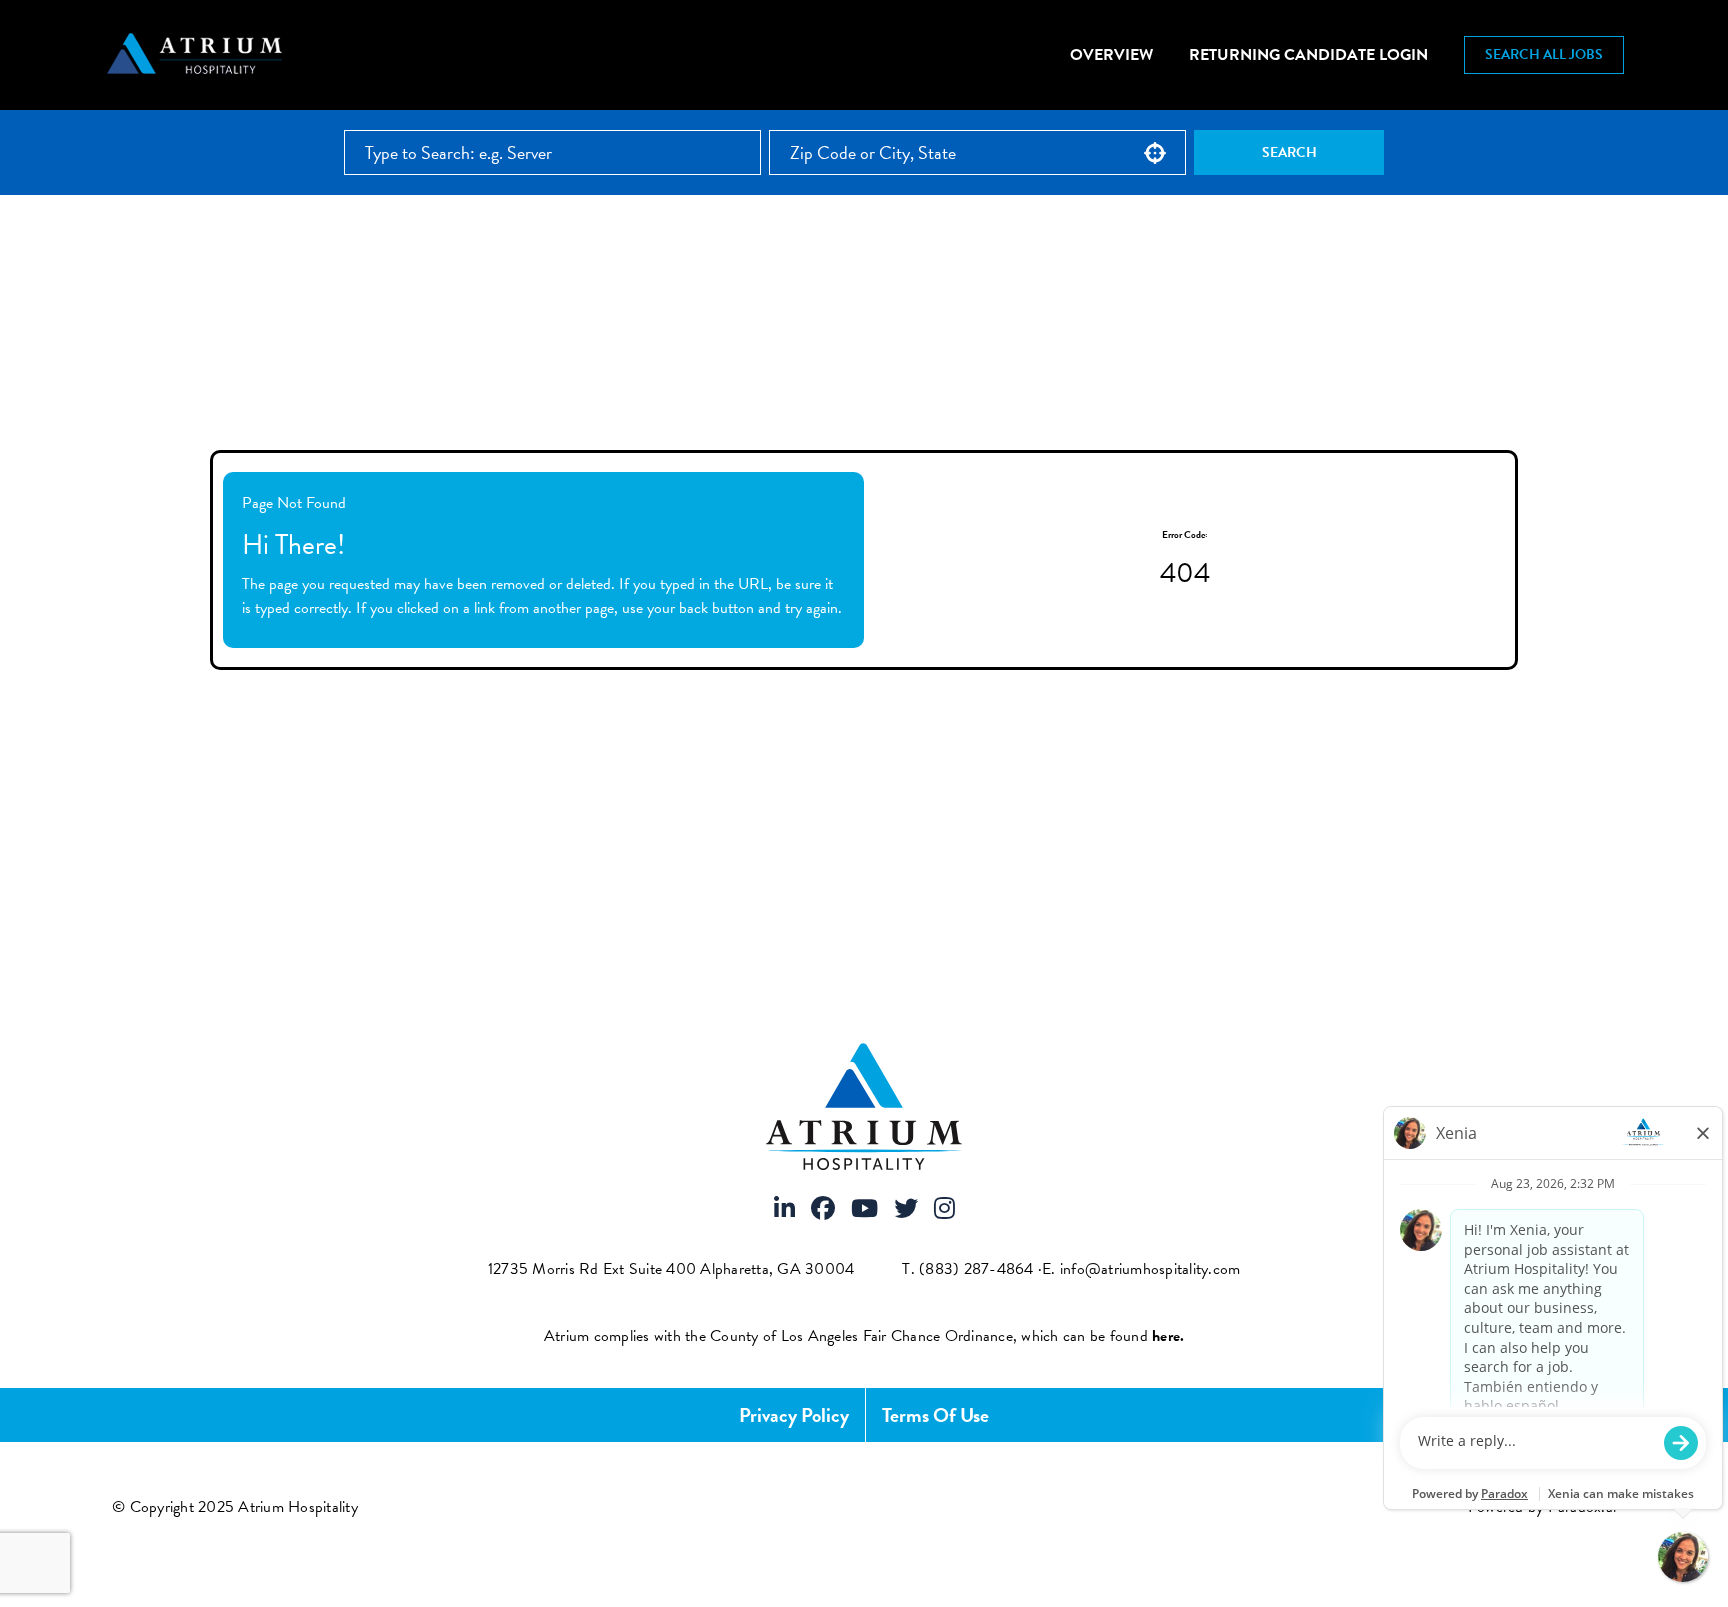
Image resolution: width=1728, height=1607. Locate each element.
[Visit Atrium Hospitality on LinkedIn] (784, 1210)
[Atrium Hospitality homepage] (197, 55)
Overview (1111, 55)
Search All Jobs (1544, 54)
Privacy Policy (794, 1415)
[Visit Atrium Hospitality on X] (906, 1210)
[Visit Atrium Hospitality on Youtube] (864, 1210)
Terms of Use (935, 1415)
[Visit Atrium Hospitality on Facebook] (823, 1210)
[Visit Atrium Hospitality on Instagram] (944, 1210)
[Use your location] (1155, 153)
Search (1289, 152)
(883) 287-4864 (976, 1269)
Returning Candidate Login (1308, 55)
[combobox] (977, 152)
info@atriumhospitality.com (1150, 1269)
